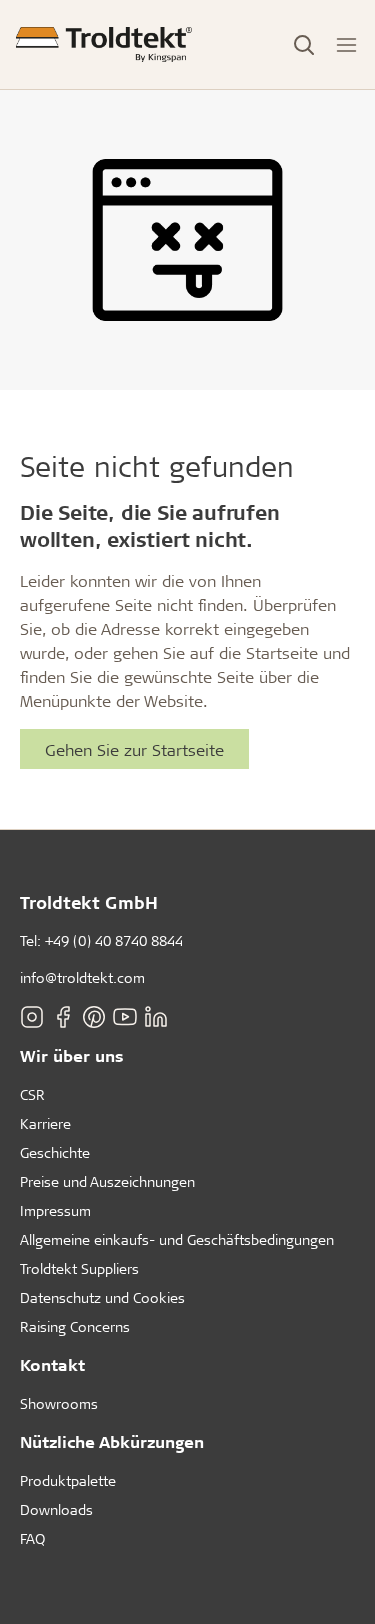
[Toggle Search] (304, 45)
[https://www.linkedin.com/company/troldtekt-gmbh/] (156, 1016)
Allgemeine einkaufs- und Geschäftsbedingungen (177, 1239)
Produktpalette (68, 1480)
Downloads (56, 1509)
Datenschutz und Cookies (102, 1297)
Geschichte (55, 1152)
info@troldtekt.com (82, 977)
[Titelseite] (104, 44)
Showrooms (59, 1403)
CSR (32, 1094)
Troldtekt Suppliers (79, 1268)
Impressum (55, 1210)
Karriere (45, 1123)
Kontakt (52, 1364)
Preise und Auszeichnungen (107, 1181)
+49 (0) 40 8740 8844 (114, 940)
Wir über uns (72, 1055)
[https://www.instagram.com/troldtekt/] (32, 1016)
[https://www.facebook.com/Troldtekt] (63, 1016)
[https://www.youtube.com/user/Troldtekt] (125, 1016)
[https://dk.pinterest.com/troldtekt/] (94, 1016)
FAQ (32, 1538)
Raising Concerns (75, 1326)
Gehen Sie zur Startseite (134, 749)
